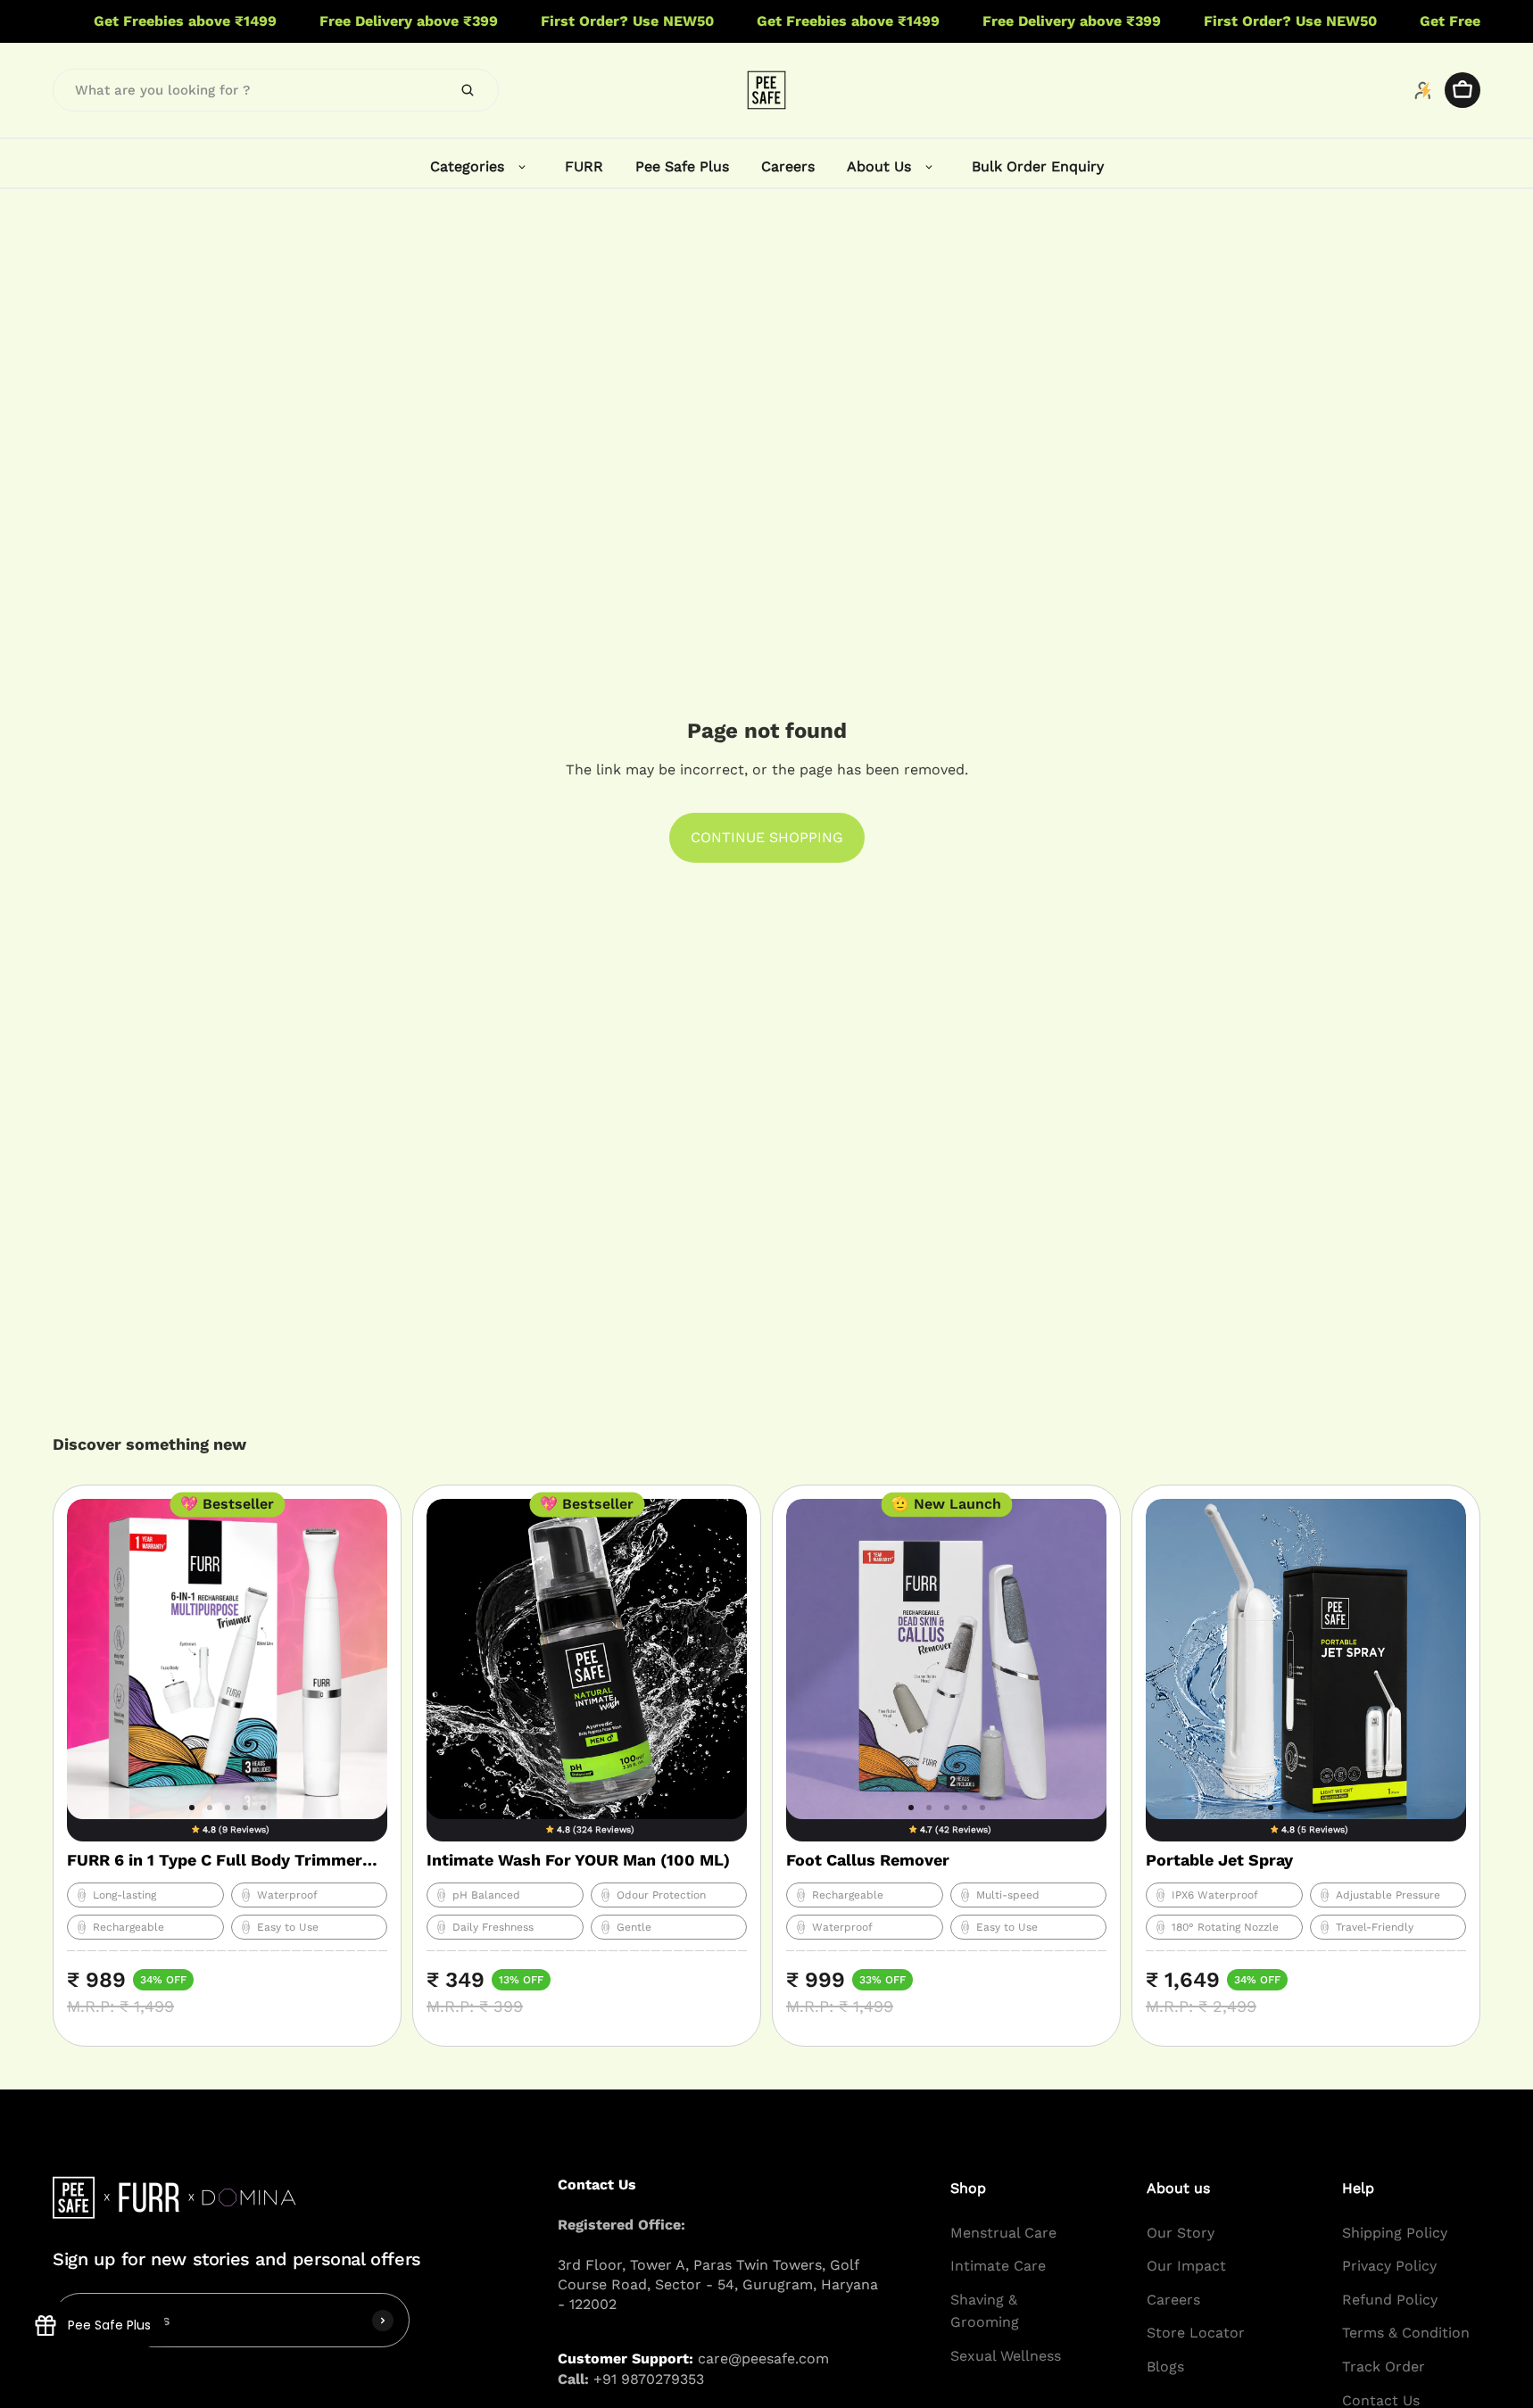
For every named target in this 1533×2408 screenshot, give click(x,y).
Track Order (1384, 2367)
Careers (1173, 2299)
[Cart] (1463, 90)
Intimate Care (998, 2266)
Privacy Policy (1389, 2266)
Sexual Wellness (1006, 2356)
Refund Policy (1390, 2299)
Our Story (1181, 2232)
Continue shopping (767, 837)
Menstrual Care (1003, 2232)
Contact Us (1381, 2400)
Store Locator (1196, 2333)
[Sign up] (383, 2320)
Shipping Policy (1395, 2232)
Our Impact (1186, 2266)
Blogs (1165, 2367)
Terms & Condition (1406, 2333)
